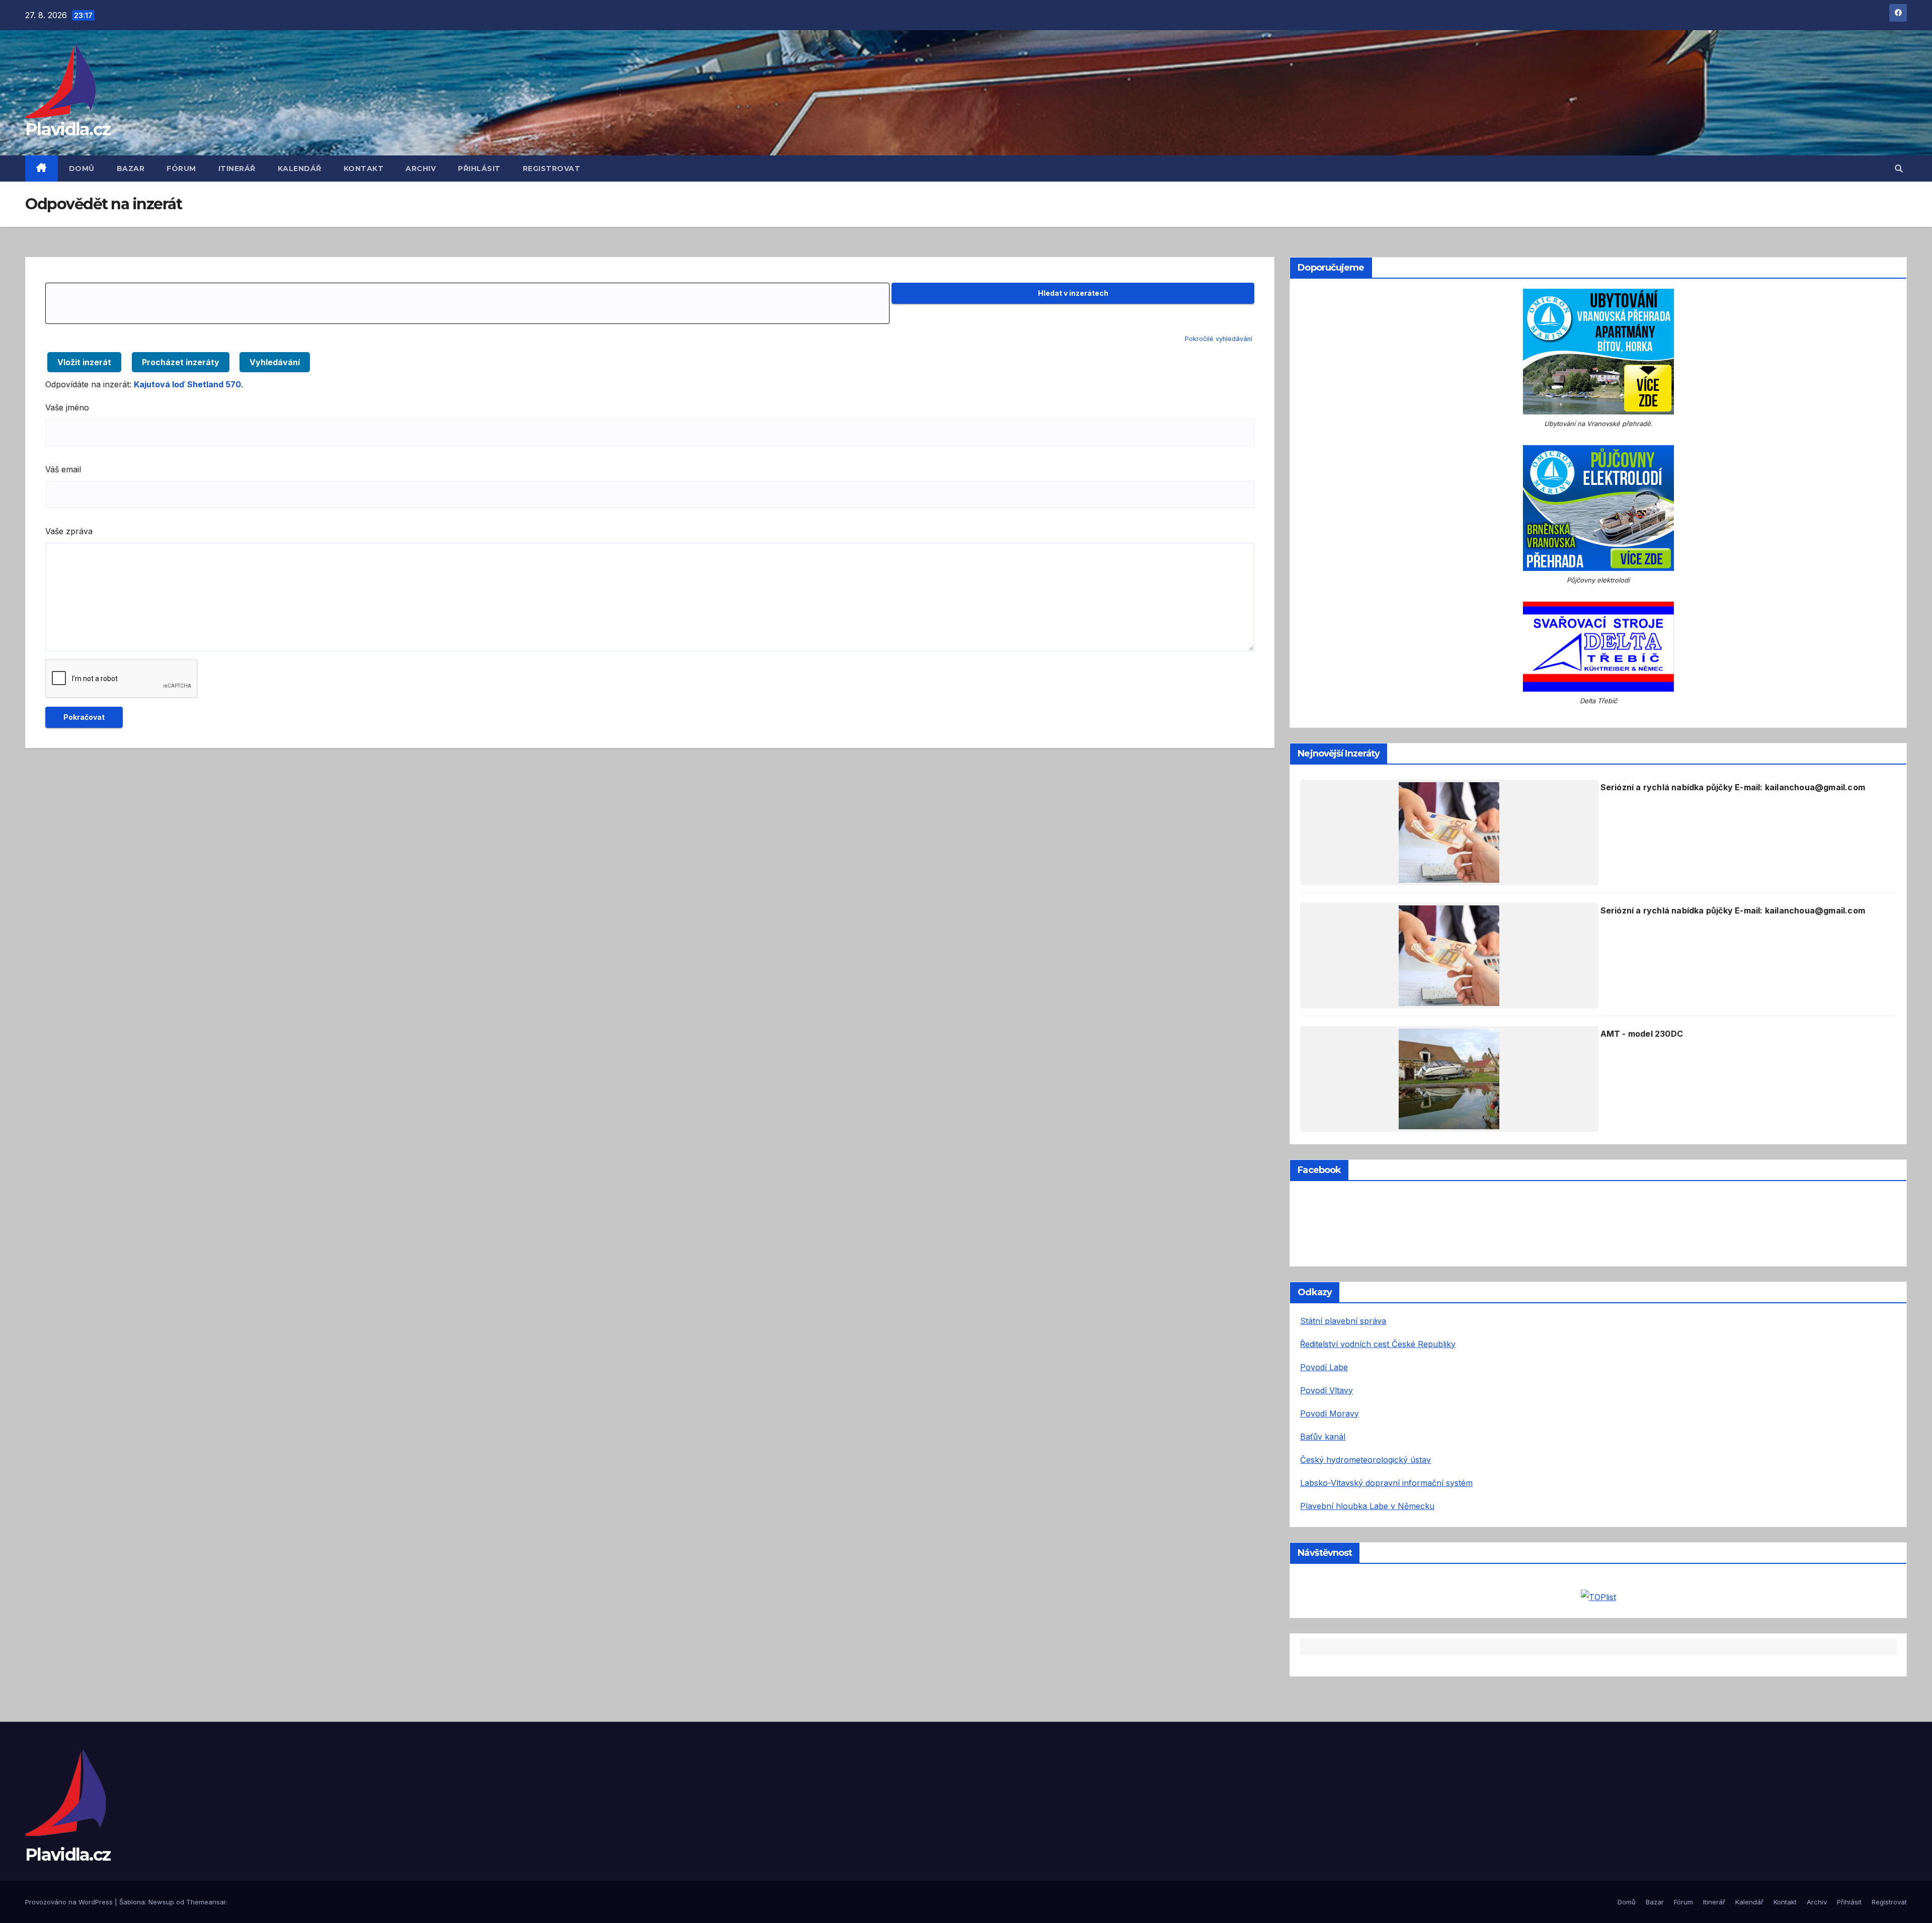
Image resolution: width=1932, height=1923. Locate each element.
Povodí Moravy (1330, 1413)
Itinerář (237, 169)
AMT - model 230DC (1642, 1034)
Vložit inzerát (84, 362)
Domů (82, 169)
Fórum (181, 169)
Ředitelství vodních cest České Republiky (1378, 1344)
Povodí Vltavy (1326, 1390)
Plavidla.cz (68, 129)
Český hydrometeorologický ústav (1365, 1460)
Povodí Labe (1324, 1367)
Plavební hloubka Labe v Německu (1367, 1506)
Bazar (131, 169)
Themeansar (206, 1902)
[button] (1899, 169)
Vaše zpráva (69, 531)
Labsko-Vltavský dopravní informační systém (1386, 1483)
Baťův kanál (1323, 1437)
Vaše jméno (67, 407)
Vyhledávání (275, 362)
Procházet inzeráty (181, 362)
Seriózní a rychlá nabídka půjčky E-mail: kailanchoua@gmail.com (1733, 787)
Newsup (161, 1902)
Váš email (63, 469)
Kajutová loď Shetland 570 (187, 384)
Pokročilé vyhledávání (1219, 339)
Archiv (421, 169)
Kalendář (300, 169)
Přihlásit (479, 169)
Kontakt (364, 169)
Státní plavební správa (1343, 1321)
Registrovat (552, 169)
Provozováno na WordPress (70, 1902)
